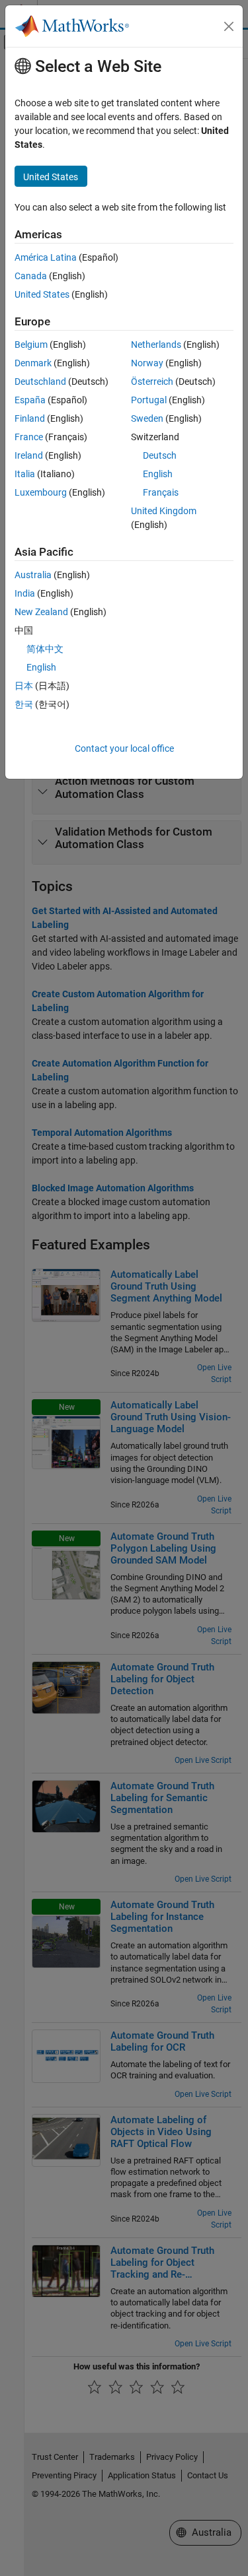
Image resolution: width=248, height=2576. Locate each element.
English (158, 474)
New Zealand (41, 612)
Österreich (152, 381)
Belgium (31, 345)
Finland (30, 418)
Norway (147, 363)
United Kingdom (164, 511)
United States (42, 294)
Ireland (29, 455)
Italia (25, 474)
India (25, 593)
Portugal (149, 400)
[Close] (229, 26)
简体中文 (45, 649)
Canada (31, 276)
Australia (33, 575)
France (29, 437)
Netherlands (156, 345)
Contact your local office (124, 748)
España (30, 400)
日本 (24, 686)
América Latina (46, 257)
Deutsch (160, 455)
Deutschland (40, 381)
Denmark (33, 363)
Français (161, 492)
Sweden (147, 418)
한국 (24, 704)
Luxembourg (41, 492)
